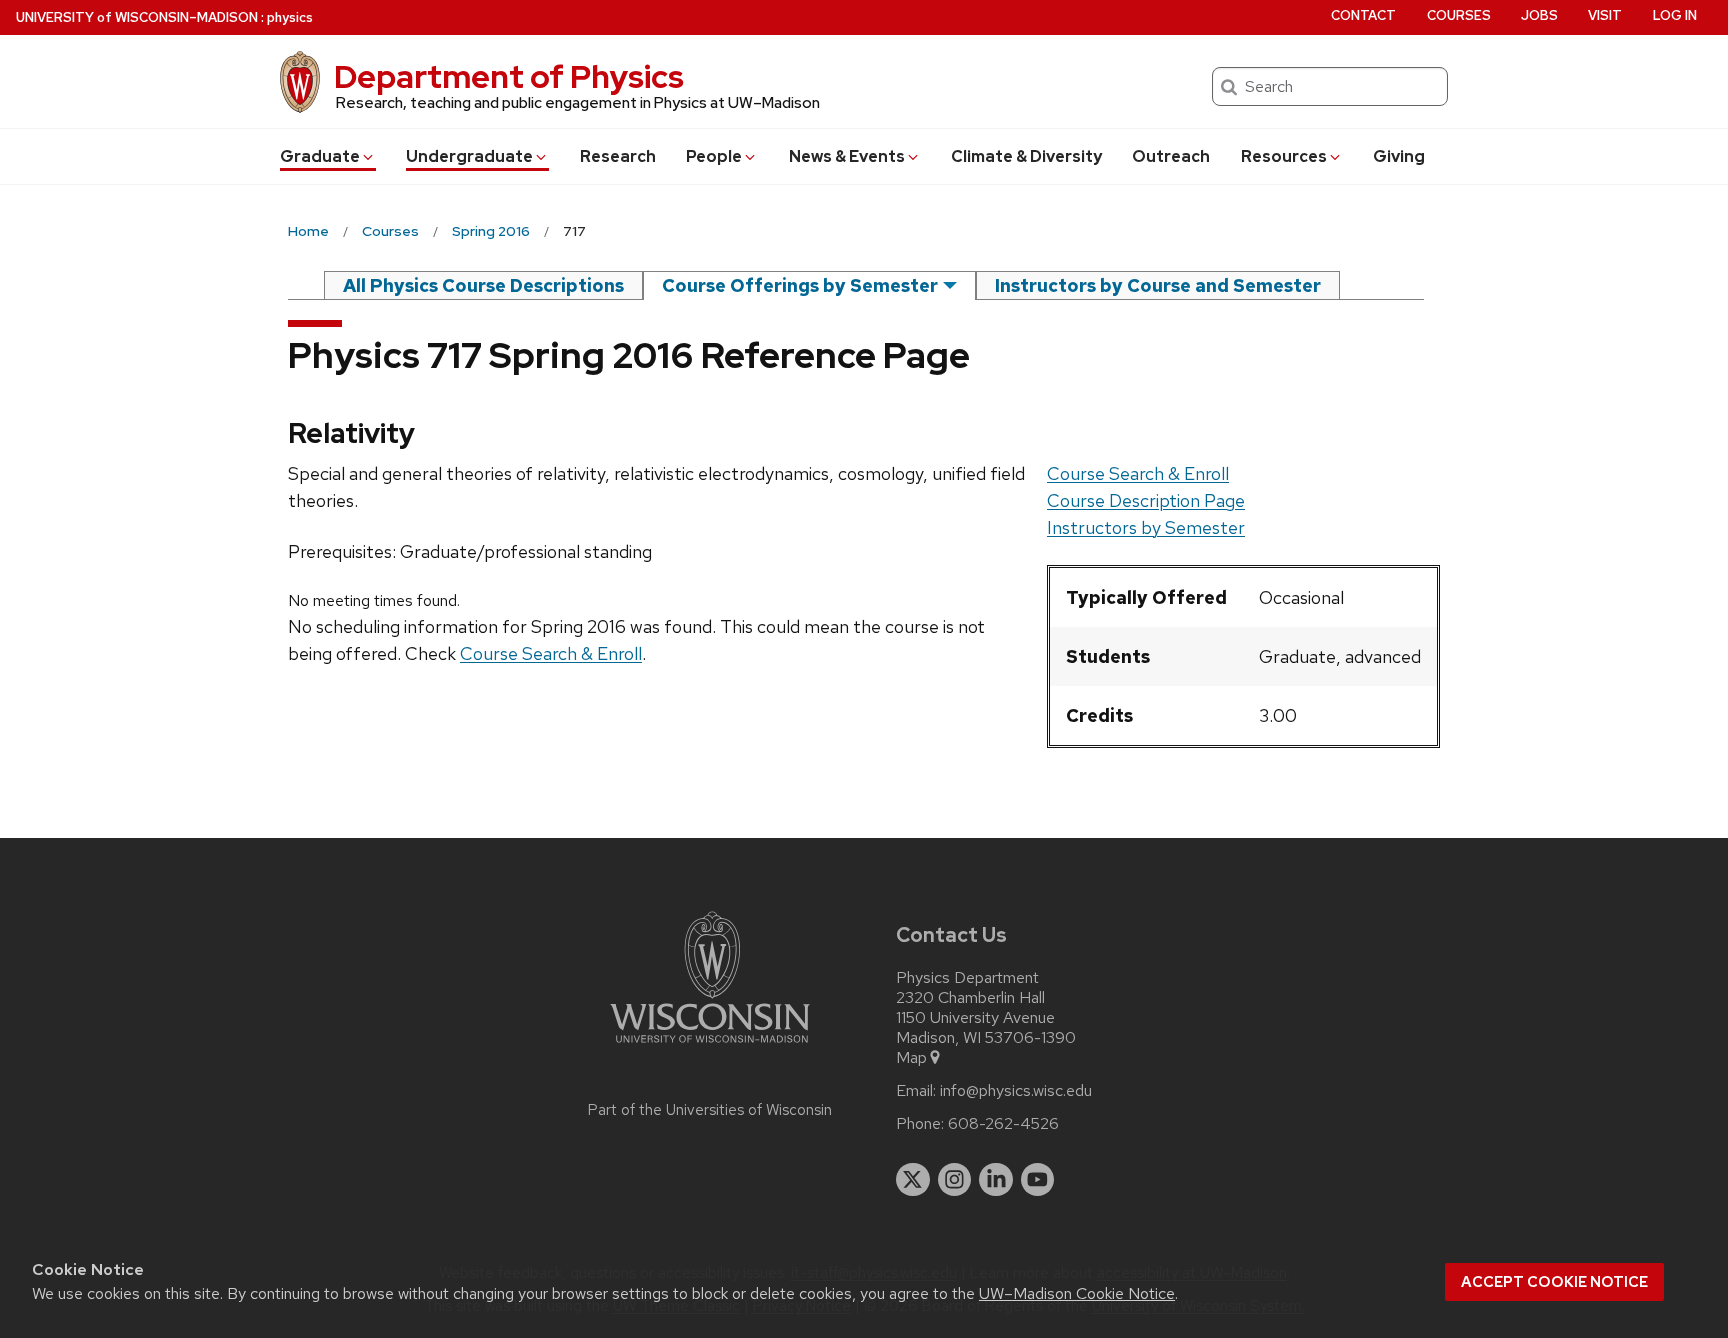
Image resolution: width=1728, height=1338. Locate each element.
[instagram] (955, 1180)
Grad (320, 156)
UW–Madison (137, 17)
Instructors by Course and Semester (1158, 285)
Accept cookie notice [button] (1554, 1282)
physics (290, 17)
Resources (1284, 156)
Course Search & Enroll (1138, 473)
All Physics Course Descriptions (483, 285)
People (714, 156)
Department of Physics (509, 76)
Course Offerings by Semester (800, 285)
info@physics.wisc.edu (1016, 1091)
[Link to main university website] (710, 1046)
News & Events (847, 156)
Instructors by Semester (1146, 527)
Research (618, 156)
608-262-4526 (1003, 1124)
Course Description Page (1146, 500)
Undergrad (469, 156)
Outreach (1171, 156)
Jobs (1539, 15)
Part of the (710, 1110)
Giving (1399, 156)
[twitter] (913, 1180)
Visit (1605, 15)
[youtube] (1038, 1180)
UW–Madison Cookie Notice (1077, 1293)
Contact (1363, 15)
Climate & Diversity (1026, 156)
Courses (1459, 15)
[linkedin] (996, 1180)
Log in (1675, 15)
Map (911, 1058)
